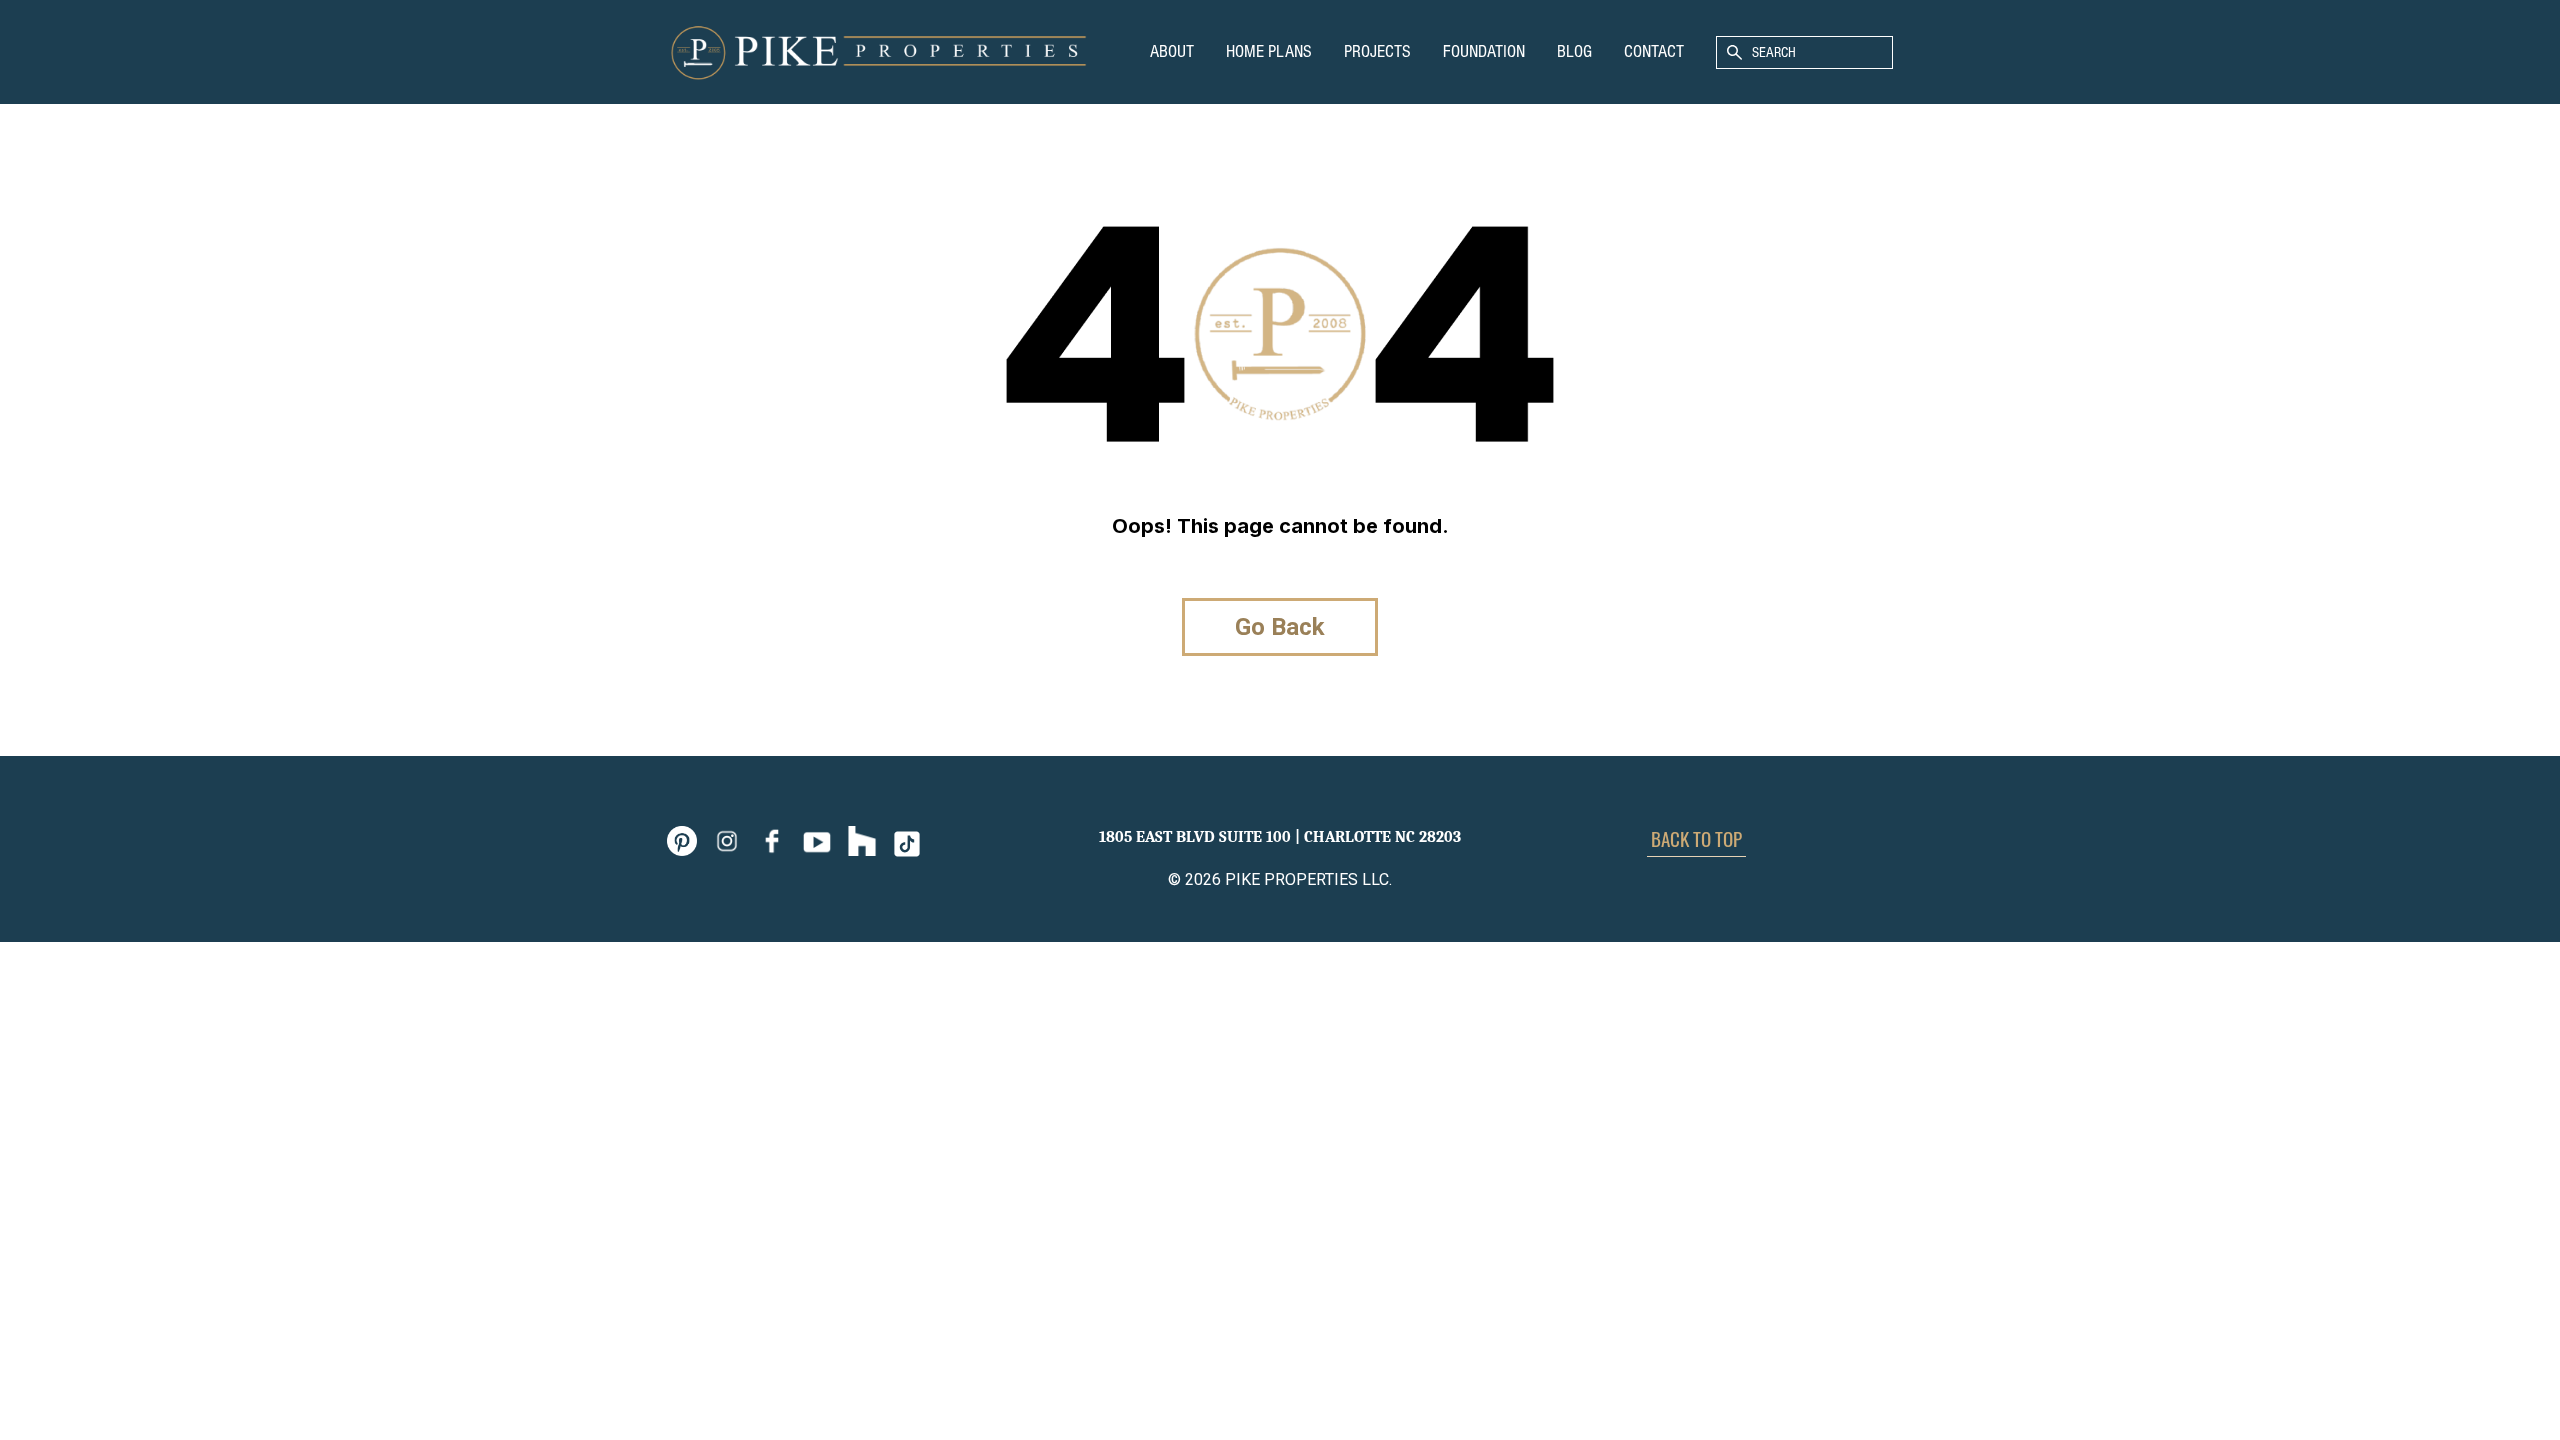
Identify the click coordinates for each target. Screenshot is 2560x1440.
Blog (1574, 51)
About (1172, 51)
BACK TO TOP (1696, 838)
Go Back (1280, 627)
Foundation (1484, 51)
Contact (1654, 51)
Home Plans (1269, 51)
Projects (1377, 51)
